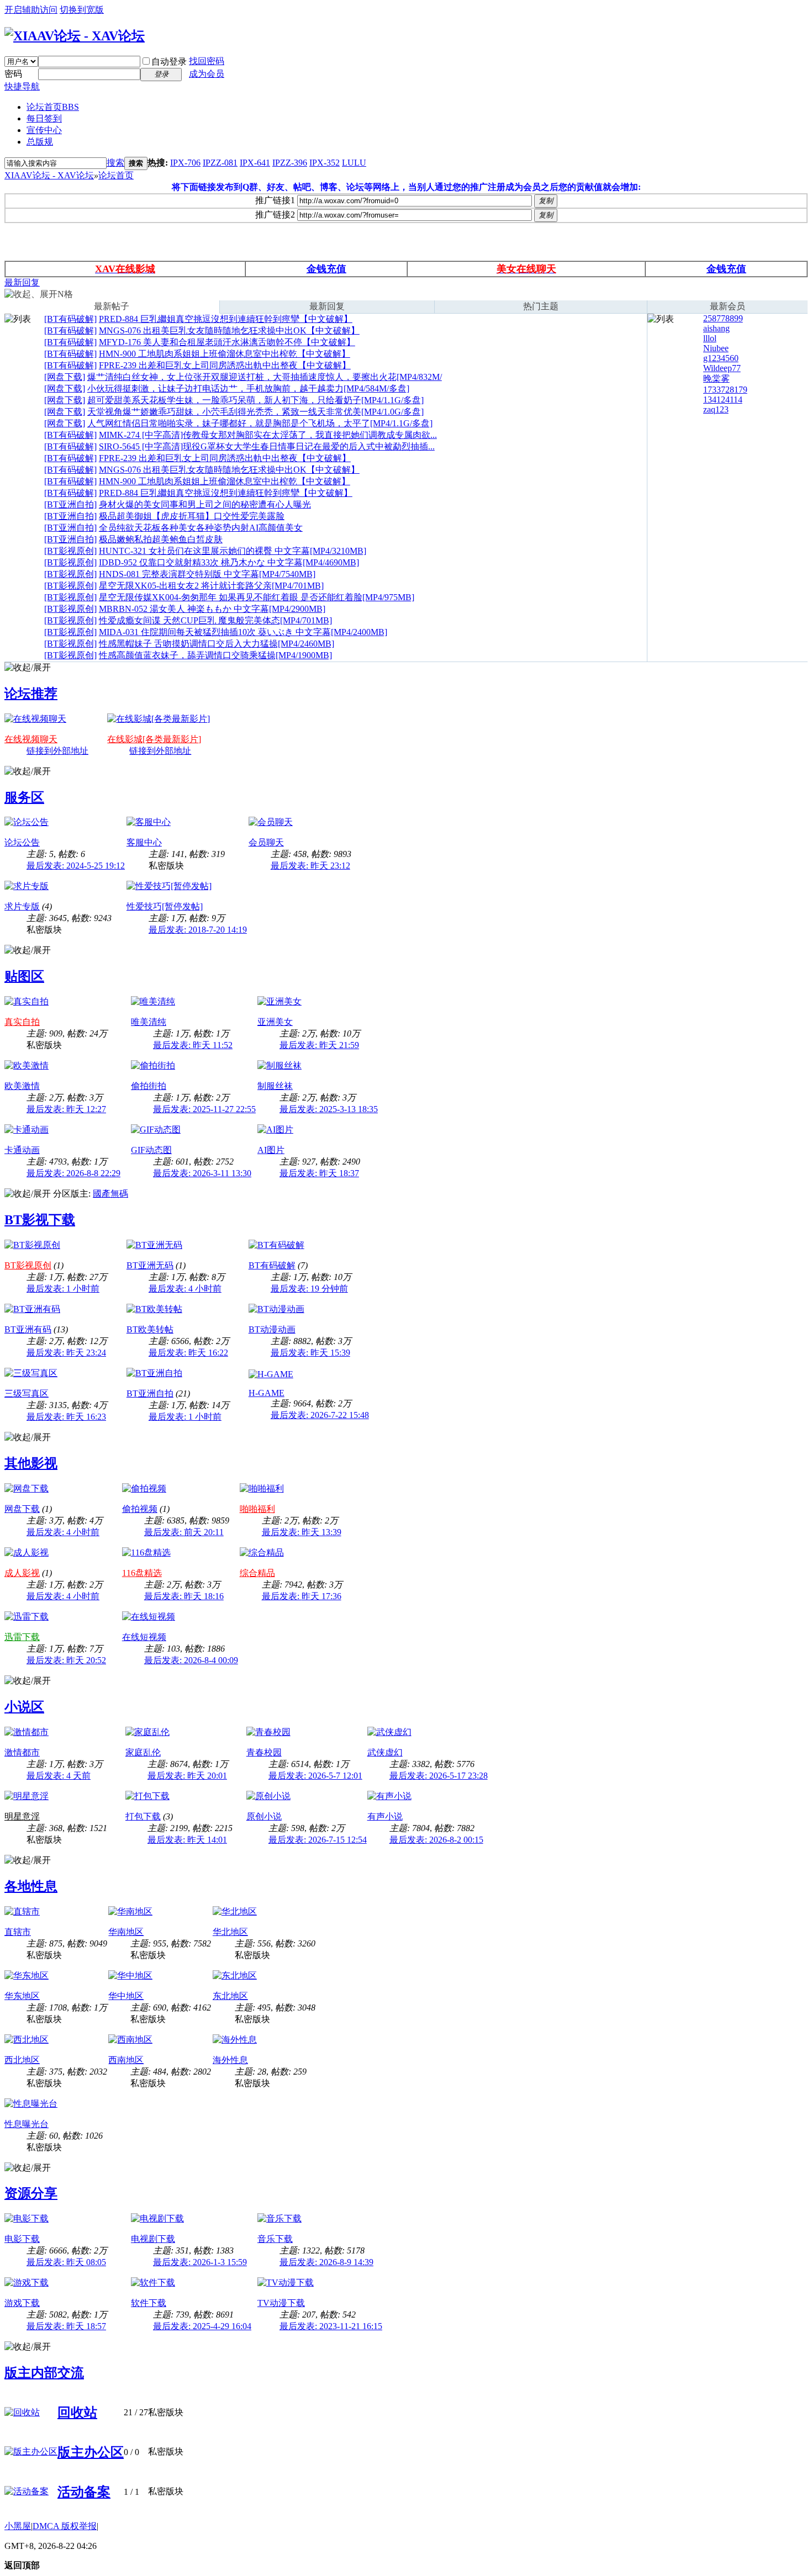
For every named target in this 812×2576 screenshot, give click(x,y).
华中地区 (126, 1996)
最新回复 (22, 282)
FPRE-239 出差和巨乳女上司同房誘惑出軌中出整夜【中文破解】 (225, 365)
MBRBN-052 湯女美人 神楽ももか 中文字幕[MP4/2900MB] (212, 609)
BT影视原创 (28, 1265)
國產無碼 (110, 1194)
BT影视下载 (40, 1220)
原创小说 (264, 1816)
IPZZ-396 (290, 163)
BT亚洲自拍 (150, 1393)
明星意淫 (22, 1816)
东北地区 (230, 1996)
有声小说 (385, 1816)
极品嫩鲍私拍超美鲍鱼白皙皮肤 (161, 539)
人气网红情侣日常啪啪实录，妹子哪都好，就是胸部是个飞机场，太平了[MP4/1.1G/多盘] (260, 423)
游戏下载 (22, 2303)
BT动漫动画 (272, 1329)
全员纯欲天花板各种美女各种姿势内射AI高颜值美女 (201, 528)
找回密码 (207, 61)
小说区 (24, 1707)
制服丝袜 (275, 1086)
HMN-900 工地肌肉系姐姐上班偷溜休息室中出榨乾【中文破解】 (225, 354)
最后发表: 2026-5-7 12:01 (315, 1776)
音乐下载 (275, 2239)
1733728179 (725, 390)
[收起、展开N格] (39, 295)
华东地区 (22, 1996)
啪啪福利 (257, 1509)
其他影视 (31, 1463)
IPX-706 (185, 163)
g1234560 (721, 358)
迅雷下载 (22, 1637)
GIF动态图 (151, 1150)
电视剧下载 (153, 2239)
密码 (13, 74)
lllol (710, 338)
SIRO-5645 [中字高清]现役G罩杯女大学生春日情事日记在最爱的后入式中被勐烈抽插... (267, 446)
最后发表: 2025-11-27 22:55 (204, 1109)
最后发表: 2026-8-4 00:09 (191, 1660)
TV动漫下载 (281, 2303)
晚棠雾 (716, 379)
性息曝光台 (27, 2124)
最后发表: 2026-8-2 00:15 (436, 1840)
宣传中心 (44, 130)
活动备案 (84, 2492)
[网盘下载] (65, 377)
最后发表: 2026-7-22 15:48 (320, 1415)
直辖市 (18, 1932)
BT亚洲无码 (150, 1265)
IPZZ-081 (220, 163)
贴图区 (24, 976)
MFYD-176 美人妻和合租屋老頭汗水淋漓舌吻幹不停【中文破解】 (227, 342)
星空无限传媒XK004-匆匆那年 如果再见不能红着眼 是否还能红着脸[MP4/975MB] (257, 597)
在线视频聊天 (31, 739)
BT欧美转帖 (150, 1329)
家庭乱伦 (143, 1752)
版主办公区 (91, 2452)
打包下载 (143, 1816)
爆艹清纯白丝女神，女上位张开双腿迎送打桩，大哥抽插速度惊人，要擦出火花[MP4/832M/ (265, 377)
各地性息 (31, 1886)
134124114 (723, 400)
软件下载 (149, 2303)
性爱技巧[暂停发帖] (165, 906)
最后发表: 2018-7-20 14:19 (198, 930)
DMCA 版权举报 (65, 2526)
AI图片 (271, 1150)
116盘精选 (142, 1573)
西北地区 (22, 2060)
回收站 (77, 2413)
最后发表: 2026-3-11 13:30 (202, 1173)
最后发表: (310, 866)
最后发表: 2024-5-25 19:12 (76, 866)
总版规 (40, 142)
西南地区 (126, 2060)
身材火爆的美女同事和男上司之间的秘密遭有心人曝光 (205, 504)
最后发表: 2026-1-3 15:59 (200, 2262)
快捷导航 (22, 86)
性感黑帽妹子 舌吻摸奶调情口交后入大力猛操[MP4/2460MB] (217, 644)
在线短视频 (144, 1637)
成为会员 (207, 74)
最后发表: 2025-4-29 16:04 (202, 2326)
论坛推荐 (31, 694)
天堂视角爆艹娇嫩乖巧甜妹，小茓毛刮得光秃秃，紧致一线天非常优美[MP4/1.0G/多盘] (255, 412)
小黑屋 (18, 2526)
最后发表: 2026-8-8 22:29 (73, 1173)
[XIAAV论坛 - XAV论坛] (75, 36)
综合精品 (257, 1573)
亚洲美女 (275, 1022)
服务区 (24, 797)
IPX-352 (325, 163)
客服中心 (144, 842)
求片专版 (22, 906)
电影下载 (22, 2239)
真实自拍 (22, 1022)
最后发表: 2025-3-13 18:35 (329, 1109)
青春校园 (264, 1752)
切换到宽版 (82, 10)
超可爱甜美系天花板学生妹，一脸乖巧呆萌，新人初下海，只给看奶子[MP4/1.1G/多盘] (255, 400)
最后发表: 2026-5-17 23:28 (439, 1776)
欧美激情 (22, 1086)
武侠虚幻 (385, 1752)
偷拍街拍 (149, 1086)
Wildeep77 (722, 368)
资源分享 (31, 2193)
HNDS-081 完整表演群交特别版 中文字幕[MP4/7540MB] (207, 574)
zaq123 (716, 409)
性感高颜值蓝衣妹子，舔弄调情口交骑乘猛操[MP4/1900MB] (215, 655)
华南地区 (126, 1932)
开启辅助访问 (31, 10)
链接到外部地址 (57, 751)
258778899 (723, 318)
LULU (354, 163)
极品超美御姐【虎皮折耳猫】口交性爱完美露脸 (192, 516)
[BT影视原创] (70, 551)
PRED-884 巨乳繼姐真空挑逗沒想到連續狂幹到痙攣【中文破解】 (226, 319)
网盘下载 (22, 1509)
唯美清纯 (149, 1022)
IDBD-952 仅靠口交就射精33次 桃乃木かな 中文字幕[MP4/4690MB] (229, 562)
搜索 (115, 163)
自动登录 (169, 62)
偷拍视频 (140, 1509)
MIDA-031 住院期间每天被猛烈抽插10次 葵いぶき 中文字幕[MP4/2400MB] (243, 632)
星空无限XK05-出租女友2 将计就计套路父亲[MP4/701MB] (211, 586)
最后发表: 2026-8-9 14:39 (326, 2262)
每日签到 (44, 118)
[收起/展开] (28, 668)
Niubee (716, 348)
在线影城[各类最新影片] (154, 739)
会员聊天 (266, 842)
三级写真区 (27, 1393)
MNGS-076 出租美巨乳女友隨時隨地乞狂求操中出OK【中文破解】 (229, 330)
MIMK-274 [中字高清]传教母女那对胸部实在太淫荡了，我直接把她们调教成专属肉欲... (268, 435)
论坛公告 (22, 842)
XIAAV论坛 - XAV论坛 (49, 175)
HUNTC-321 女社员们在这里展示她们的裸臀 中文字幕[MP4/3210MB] (233, 551)
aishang (716, 328)
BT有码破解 (272, 1265)
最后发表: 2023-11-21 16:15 (331, 2326)
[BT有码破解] (70, 319)
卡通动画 (22, 1150)
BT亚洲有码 (28, 1329)
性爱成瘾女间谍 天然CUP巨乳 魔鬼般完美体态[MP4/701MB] (215, 620)
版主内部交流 (44, 2373)
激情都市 (22, 1752)
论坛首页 (53, 107)
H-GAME (267, 1393)
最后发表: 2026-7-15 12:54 (318, 1840)
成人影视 (22, 1573)
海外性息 (230, 2060)
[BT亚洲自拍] (70, 504)
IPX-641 (255, 163)
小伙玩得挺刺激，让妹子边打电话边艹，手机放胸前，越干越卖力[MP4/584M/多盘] (248, 388)
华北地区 (230, 1932)
